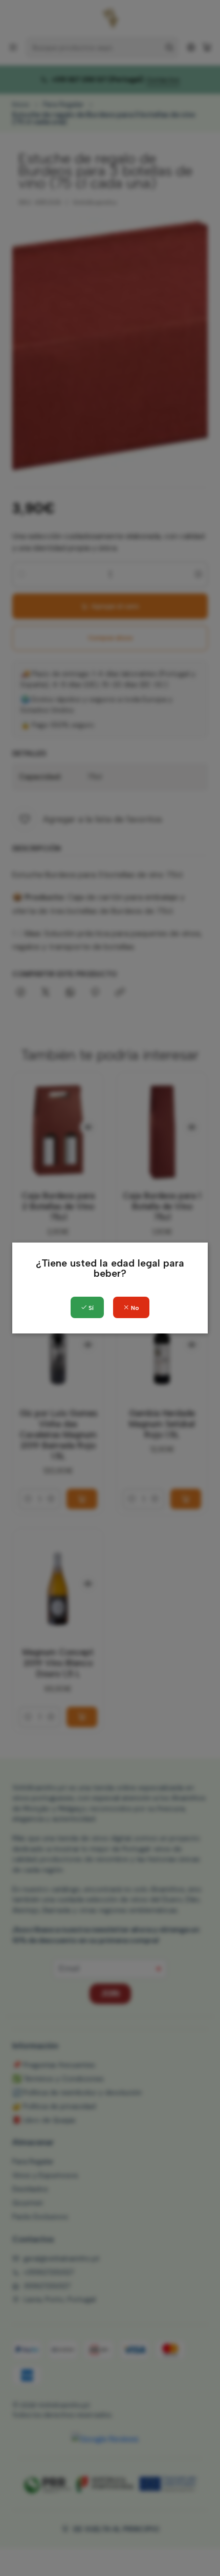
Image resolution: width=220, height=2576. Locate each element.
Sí (90, 1308)
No (134, 1308)
